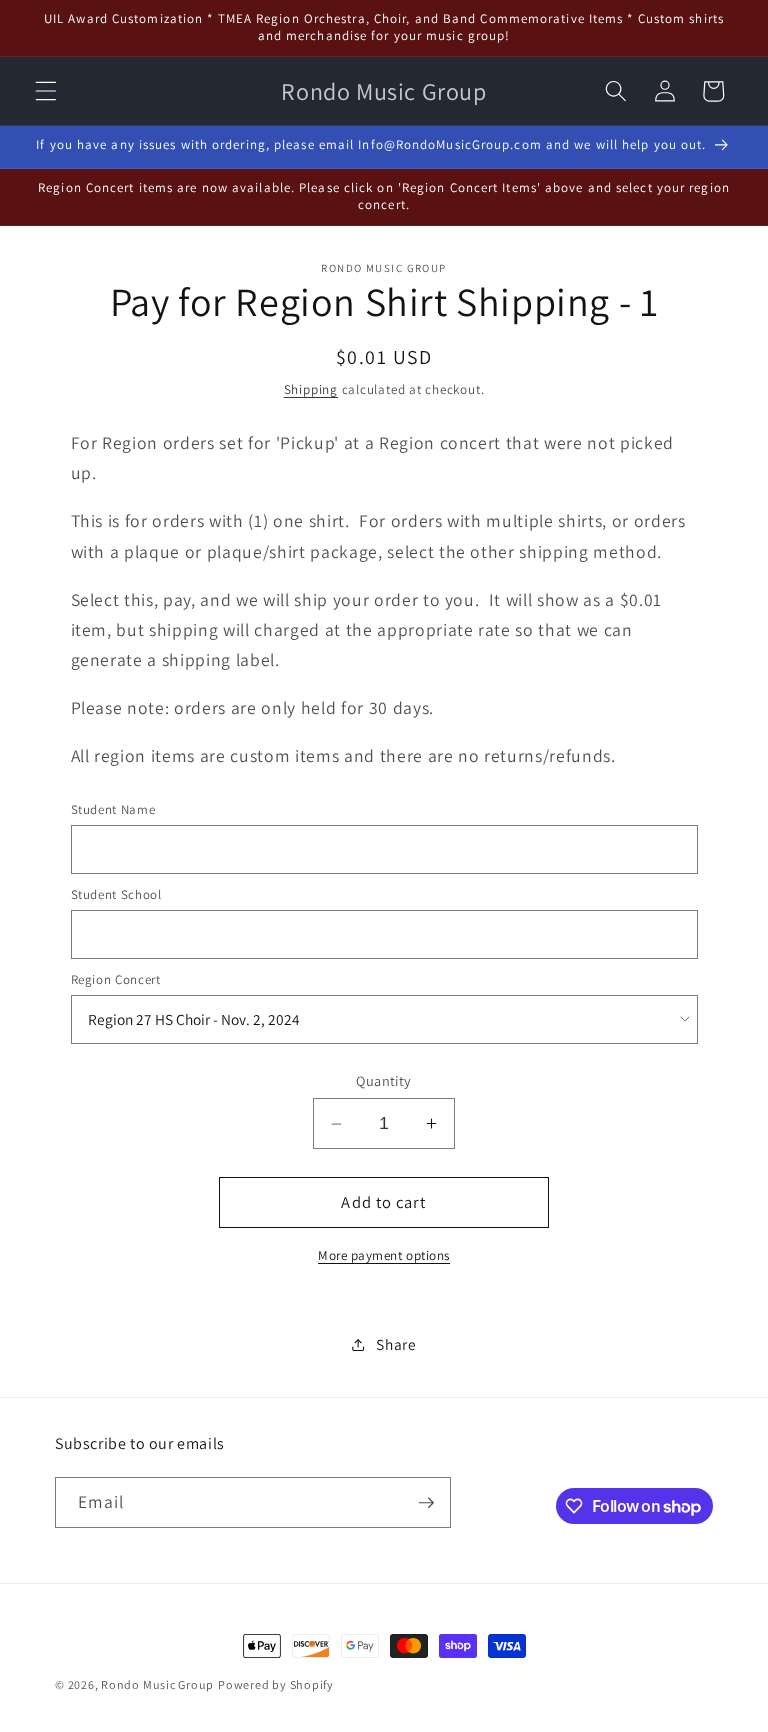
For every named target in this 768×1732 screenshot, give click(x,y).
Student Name (113, 809)
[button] (46, 91)
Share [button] (396, 1344)
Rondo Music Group (157, 1684)
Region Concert (116, 979)
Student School (116, 894)
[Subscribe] (426, 1503)
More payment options (384, 1255)
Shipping (311, 389)
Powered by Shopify (276, 1684)
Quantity (384, 1080)
